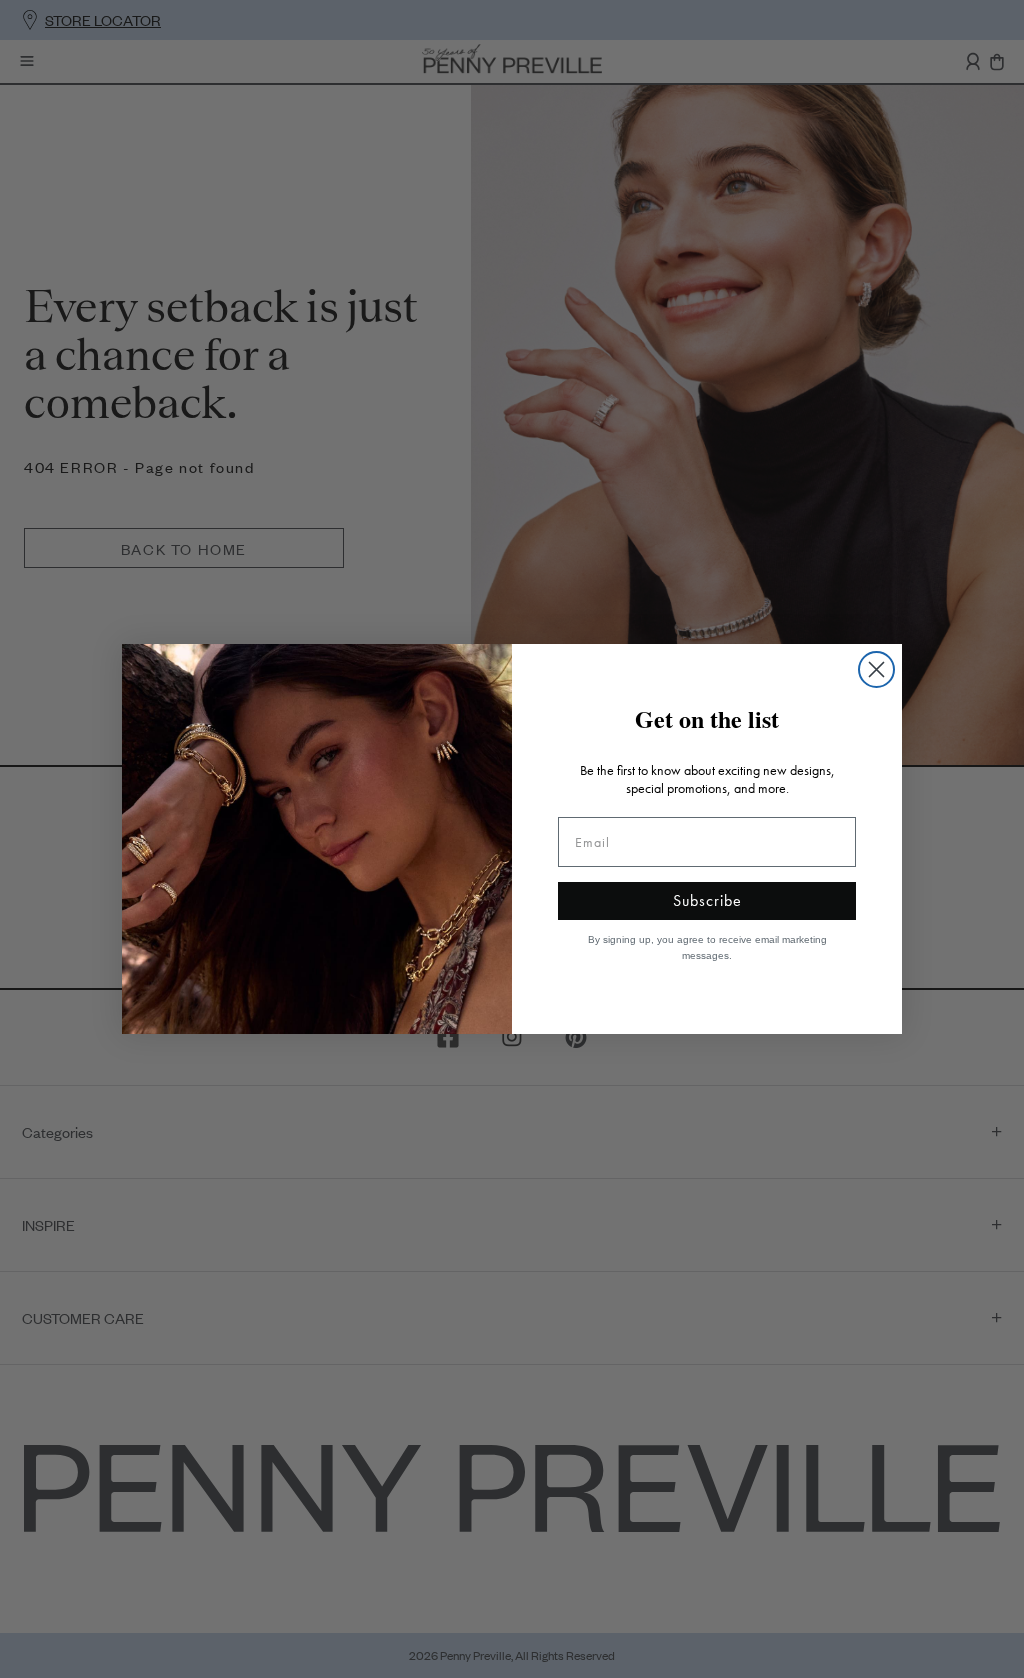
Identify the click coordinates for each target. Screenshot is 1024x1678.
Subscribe (707, 900)
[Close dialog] (876, 669)
